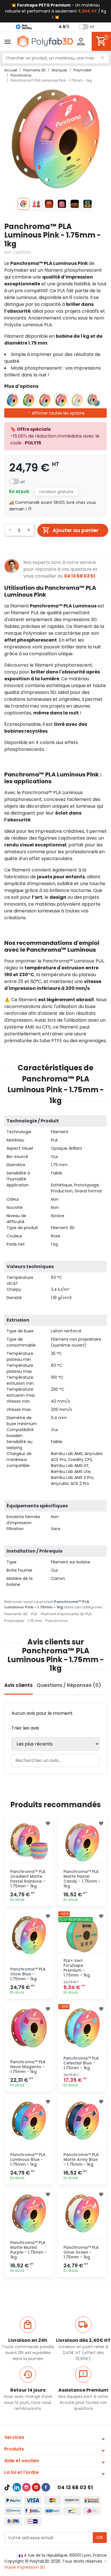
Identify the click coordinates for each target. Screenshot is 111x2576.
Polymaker (14, 1621)
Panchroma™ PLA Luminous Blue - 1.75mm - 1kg (28, 2159)
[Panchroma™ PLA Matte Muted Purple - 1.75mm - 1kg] (29, 2213)
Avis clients (18, 1685)
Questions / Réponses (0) (69, 1685)
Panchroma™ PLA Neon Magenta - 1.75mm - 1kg (28, 2067)
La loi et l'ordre (21, 2472)
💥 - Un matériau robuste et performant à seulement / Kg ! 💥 (56, 11)
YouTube (36, 2487)
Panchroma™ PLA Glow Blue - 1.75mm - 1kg (28, 1974)
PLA (34, 1614)
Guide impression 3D (25, 2567)
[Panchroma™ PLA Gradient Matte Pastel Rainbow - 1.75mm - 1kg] (29, 1842)
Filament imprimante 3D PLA (66, 1614)
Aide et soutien (22, 2461)
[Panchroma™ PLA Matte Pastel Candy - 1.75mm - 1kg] (82, 1842)
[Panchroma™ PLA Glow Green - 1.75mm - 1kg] (82, 2213)
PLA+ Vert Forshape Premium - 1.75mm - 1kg (77, 1968)
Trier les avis (25, 1728)
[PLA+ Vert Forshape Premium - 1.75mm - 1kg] (82, 1935)
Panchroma (56, 1621)
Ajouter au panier (76, 530)
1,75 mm (35, 1621)
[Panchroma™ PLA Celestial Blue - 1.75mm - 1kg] (82, 2028)
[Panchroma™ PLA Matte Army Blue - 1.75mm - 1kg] (82, 2121)
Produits (14, 2449)
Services (14, 2437)
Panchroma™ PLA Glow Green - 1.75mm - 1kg (81, 2252)
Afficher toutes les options (58, 413)
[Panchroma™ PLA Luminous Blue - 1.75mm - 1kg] (29, 2121)
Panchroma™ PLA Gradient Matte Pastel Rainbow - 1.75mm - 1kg (28, 1879)
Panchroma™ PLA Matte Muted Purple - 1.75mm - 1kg (28, 2250)
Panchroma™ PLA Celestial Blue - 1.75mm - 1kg (81, 2063)
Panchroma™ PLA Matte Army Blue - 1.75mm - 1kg (81, 2159)
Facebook (46, 2487)
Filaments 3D (16, 1614)
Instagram (26, 2487)
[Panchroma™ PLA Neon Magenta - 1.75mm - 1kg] (29, 2028)
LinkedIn (17, 2487)
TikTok (7, 2487)
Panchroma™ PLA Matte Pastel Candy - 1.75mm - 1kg (82, 1879)
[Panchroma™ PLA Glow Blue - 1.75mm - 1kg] (29, 1935)
